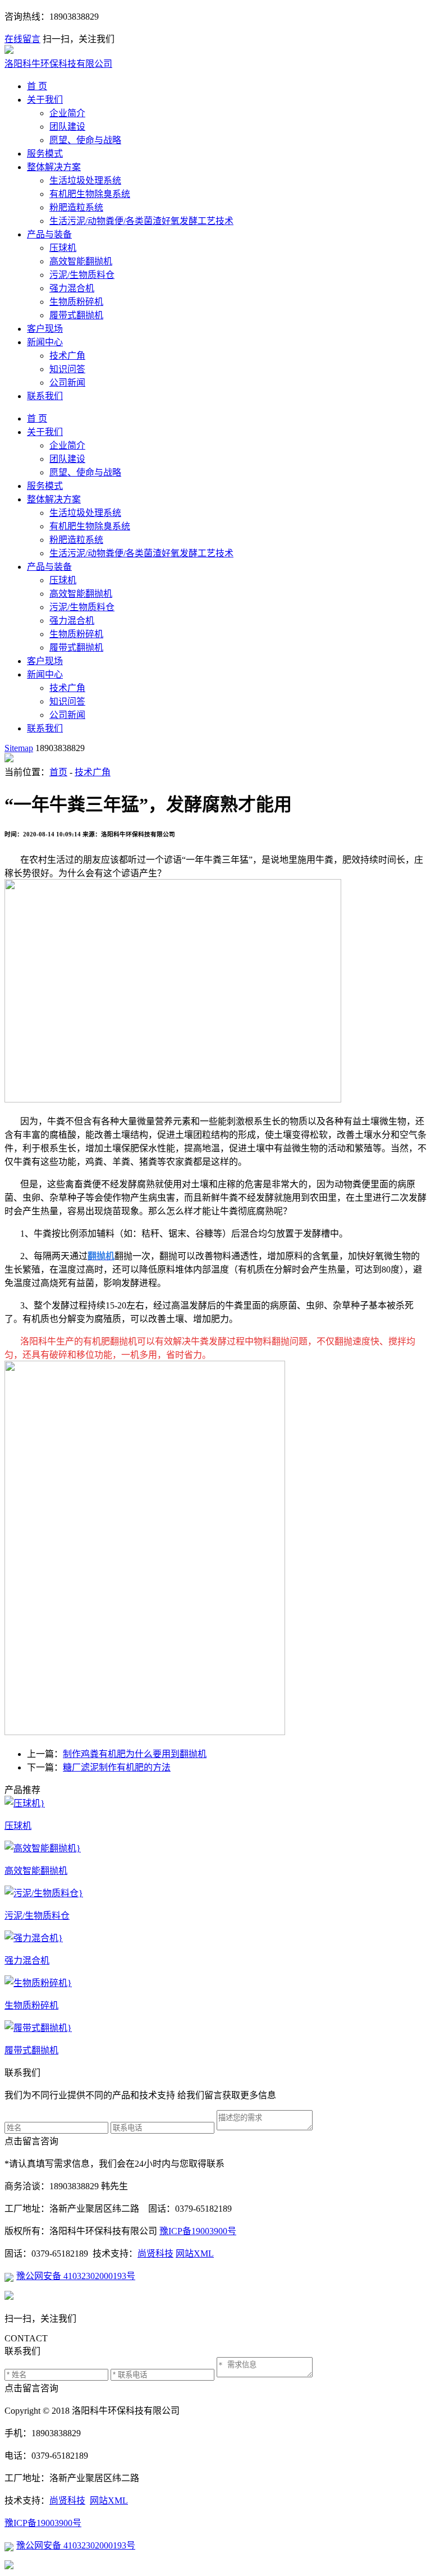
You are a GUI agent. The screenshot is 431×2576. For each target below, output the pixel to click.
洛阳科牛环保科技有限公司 (58, 64)
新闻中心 (45, 342)
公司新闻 (67, 383)
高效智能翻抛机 (81, 261)
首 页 (37, 86)
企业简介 (67, 113)
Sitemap (19, 748)
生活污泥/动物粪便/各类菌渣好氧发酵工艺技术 (141, 221)
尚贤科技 (155, 2254)
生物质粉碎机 (76, 302)
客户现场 (45, 329)
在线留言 (22, 39)
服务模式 (45, 154)
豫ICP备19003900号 (198, 2231)
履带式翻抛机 (76, 315)
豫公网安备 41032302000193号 (76, 2276)
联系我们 (45, 396)
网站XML (195, 2254)
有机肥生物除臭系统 (90, 194)
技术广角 (67, 356)
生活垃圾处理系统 (85, 180)
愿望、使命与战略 (85, 140)
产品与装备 (49, 234)
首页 (58, 772)
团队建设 (67, 127)
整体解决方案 (54, 167)
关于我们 (45, 100)
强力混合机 (72, 288)
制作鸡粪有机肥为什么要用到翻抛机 (135, 1754)
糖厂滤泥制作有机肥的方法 (117, 1767)
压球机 (63, 248)
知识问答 (67, 369)
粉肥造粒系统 (76, 207)
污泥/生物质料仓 (82, 275)
